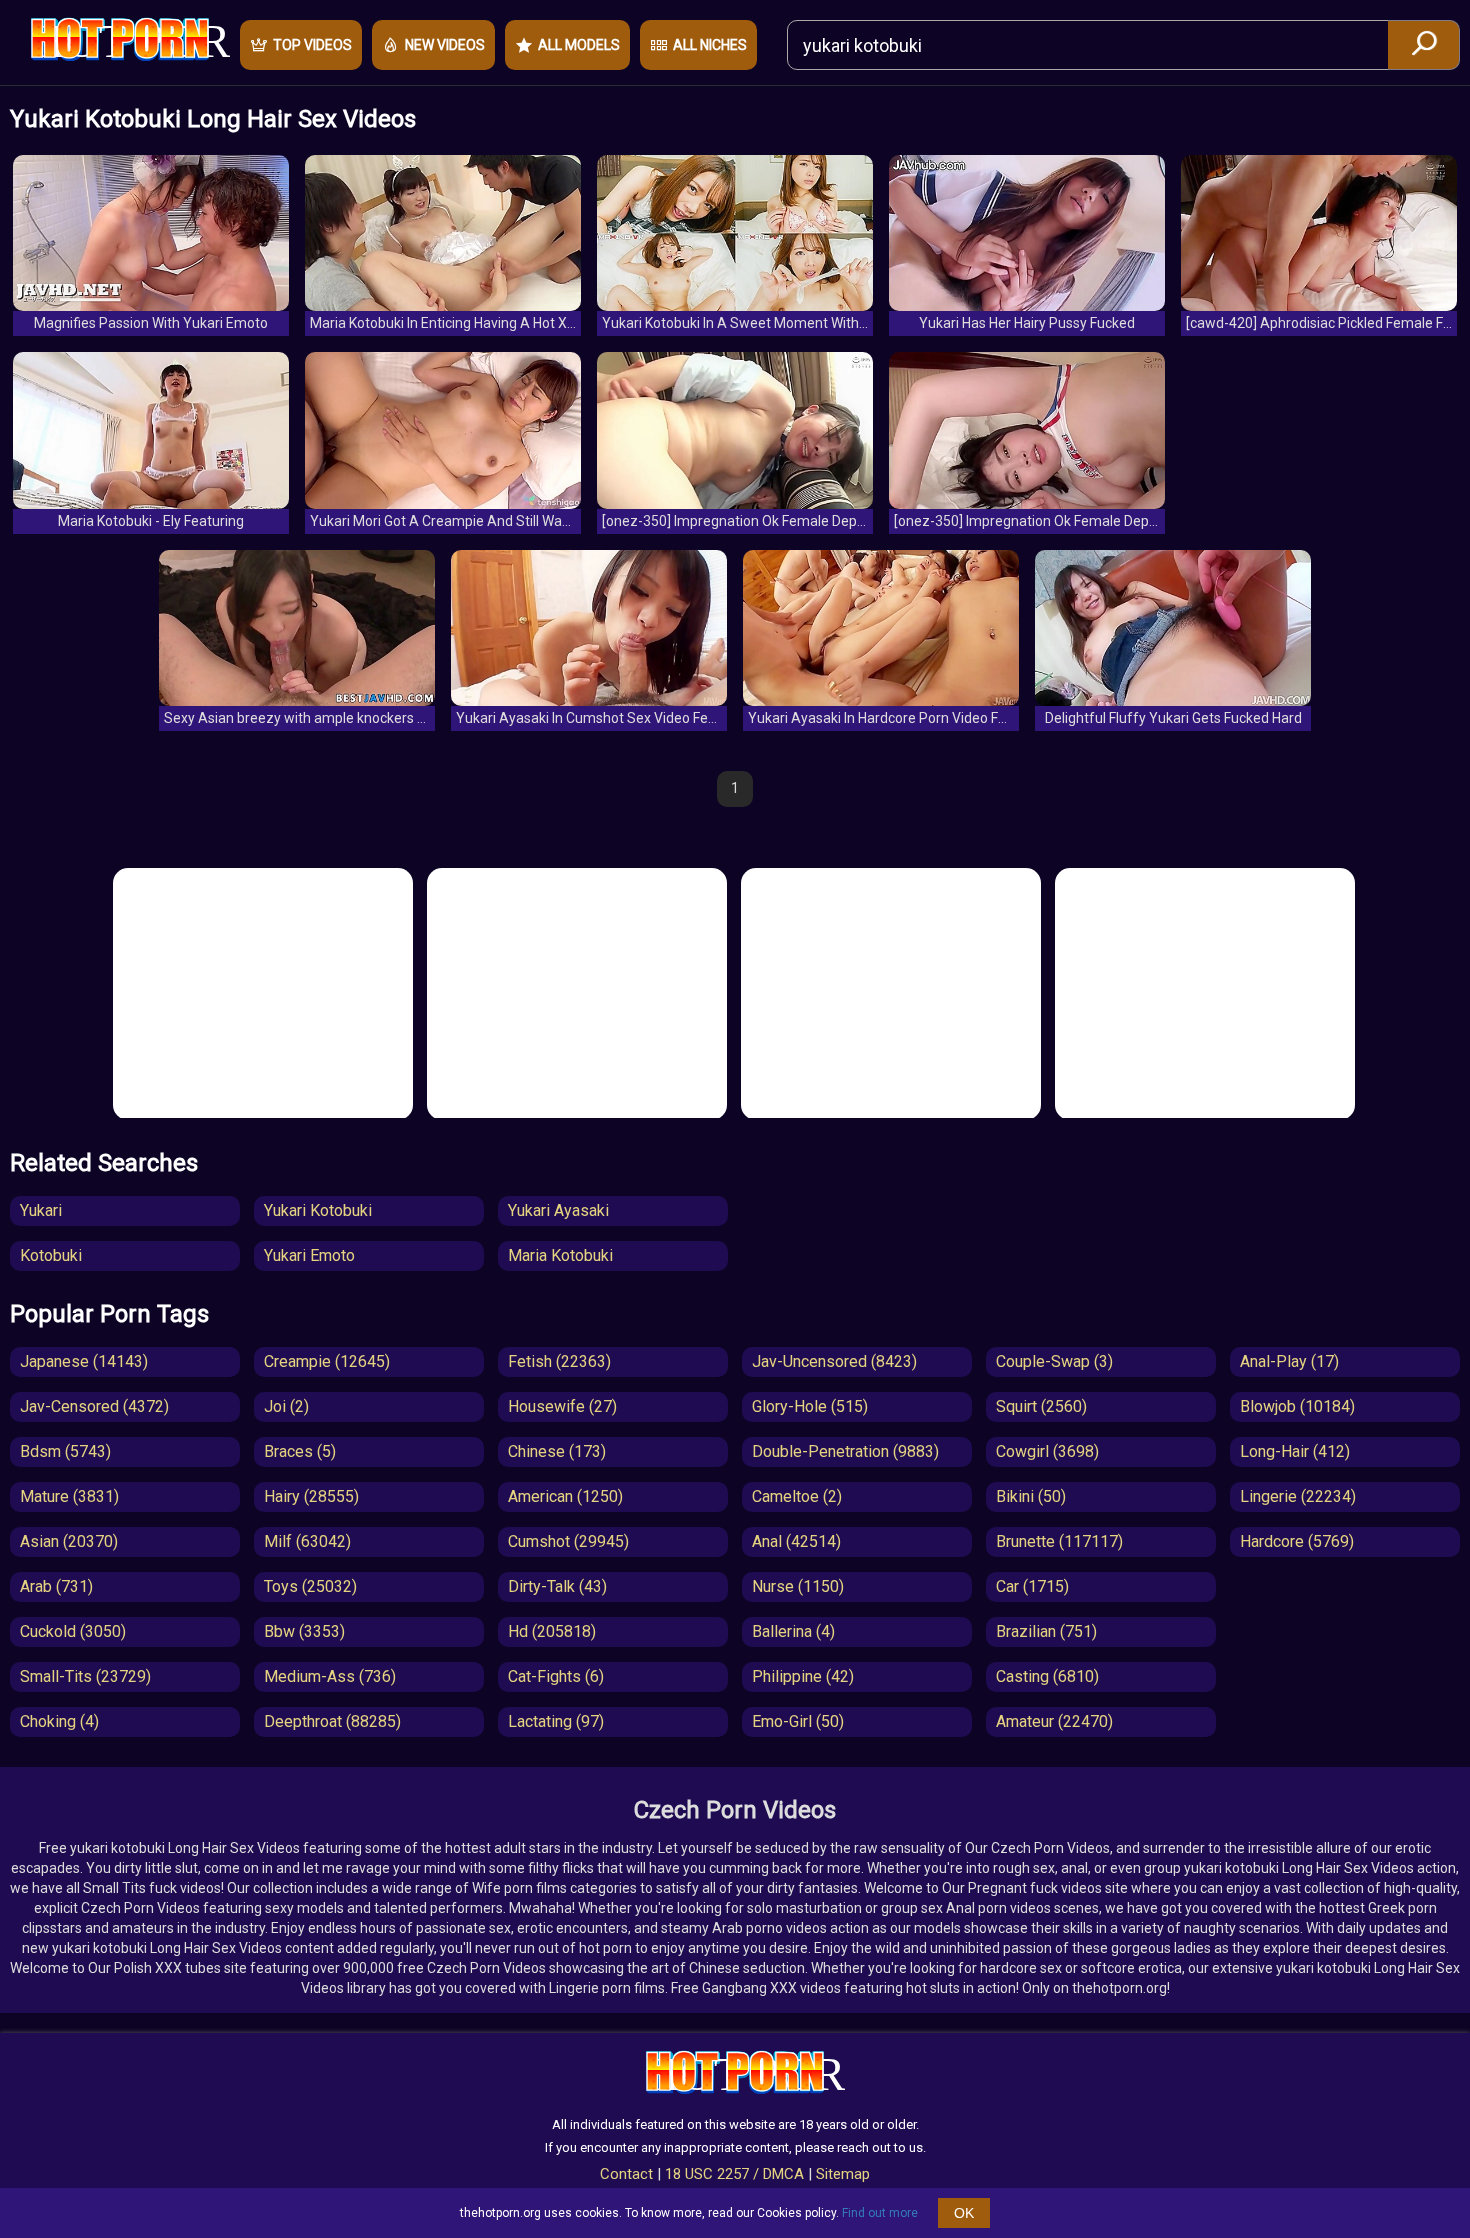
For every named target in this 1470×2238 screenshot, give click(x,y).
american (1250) (565, 1496)
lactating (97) (556, 1721)
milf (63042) (307, 1541)
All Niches (710, 45)
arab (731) (56, 1586)
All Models (579, 45)
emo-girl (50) (798, 1721)
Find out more (880, 2213)
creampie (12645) (327, 1361)
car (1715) (1032, 1586)
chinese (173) (557, 1451)
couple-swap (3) (1054, 1361)
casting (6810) (1047, 1676)
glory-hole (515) (810, 1406)
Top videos (312, 45)
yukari (41, 1210)
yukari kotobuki (318, 1210)
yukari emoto (309, 1255)
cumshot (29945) (568, 1541)
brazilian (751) (1046, 1631)
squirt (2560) (1041, 1406)
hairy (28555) (311, 1496)
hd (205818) (552, 1631)
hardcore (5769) (1297, 1541)
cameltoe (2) (797, 1496)
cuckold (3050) (73, 1631)
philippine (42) (803, 1676)
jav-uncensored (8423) (834, 1361)
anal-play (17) (1289, 1361)
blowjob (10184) (1297, 1406)
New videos (445, 45)
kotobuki (51, 1255)
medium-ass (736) (330, 1676)
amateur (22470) (1054, 1721)
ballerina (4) (793, 1631)
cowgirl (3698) (1047, 1451)
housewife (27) (562, 1406)
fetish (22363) (559, 1361)
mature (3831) (69, 1496)
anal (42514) (796, 1541)
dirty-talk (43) (557, 1586)
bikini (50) (1031, 1496)
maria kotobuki (560, 1255)
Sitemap (843, 2174)
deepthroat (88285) (332, 1721)
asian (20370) (69, 1541)
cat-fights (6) (556, 1676)
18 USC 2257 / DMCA (734, 2174)
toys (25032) (310, 1586)
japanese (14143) (84, 1361)
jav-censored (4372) (94, 1406)
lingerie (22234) (1298, 1496)
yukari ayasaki (558, 1210)
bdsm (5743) (65, 1451)
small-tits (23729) (85, 1676)
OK (964, 2213)
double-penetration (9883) (845, 1451)
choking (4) (59, 1721)
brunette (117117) (1059, 1541)
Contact (626, 2174)
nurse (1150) (798, 1586)
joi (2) (286, 1406)
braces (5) (300, 1451)
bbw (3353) (304, 1631)
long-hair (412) (1295, 1451)
